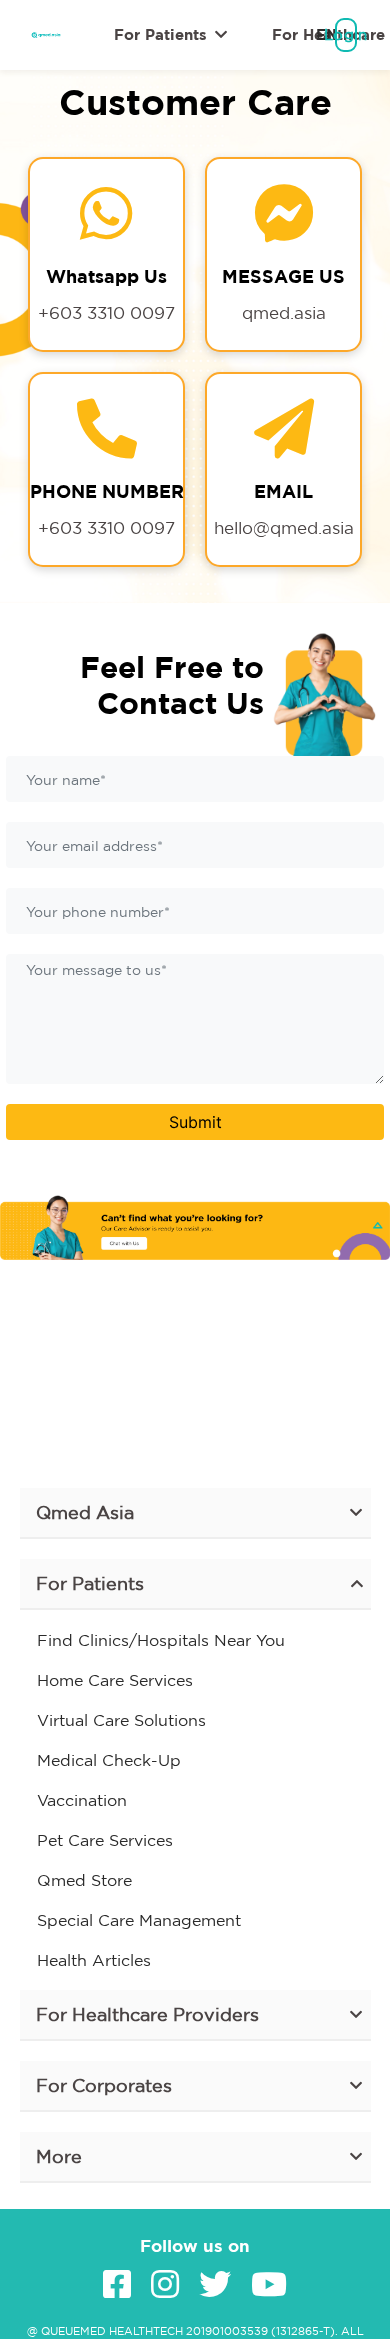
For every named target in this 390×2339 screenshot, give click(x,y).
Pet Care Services (105, 1840)
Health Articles (94, 1960)
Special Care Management (139, 1920)
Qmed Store (84, 1880)
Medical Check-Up (109, 1760)
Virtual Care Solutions (121, 1720)
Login (346, 34)
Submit (195, 1122)
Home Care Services (115, 1680)
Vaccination (82, 1800)
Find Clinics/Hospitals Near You (161, 1640)
